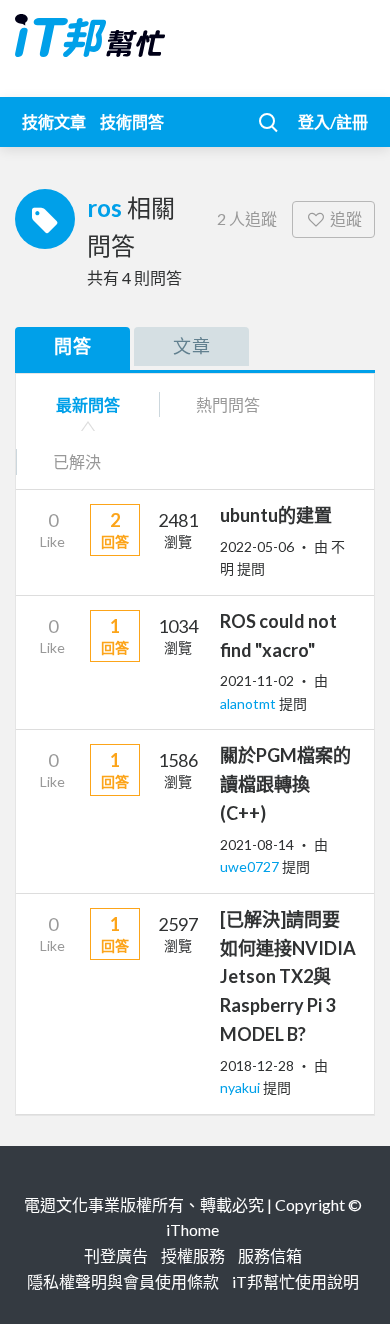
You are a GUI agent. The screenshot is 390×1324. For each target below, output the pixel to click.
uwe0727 (251, 866)
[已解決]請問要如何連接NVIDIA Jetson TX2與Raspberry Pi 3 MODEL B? (288, 976)
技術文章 (54, 121)
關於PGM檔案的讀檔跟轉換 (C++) (285, 784)
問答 (73, 346)
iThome (192, 1229)
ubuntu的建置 (276, 515)
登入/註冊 (333, 121)
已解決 (77, 461)
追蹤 (346, 218)
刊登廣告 (116, 1255)
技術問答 (132, 121)
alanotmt (249, 703)
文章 (192, 346)
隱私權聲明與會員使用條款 (123, 1281)
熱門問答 (228, 404)
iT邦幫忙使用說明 (295, 1281)
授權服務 (193, 1255)
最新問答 (88, 404)
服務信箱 (270, 1255)
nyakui (241, 1087)
